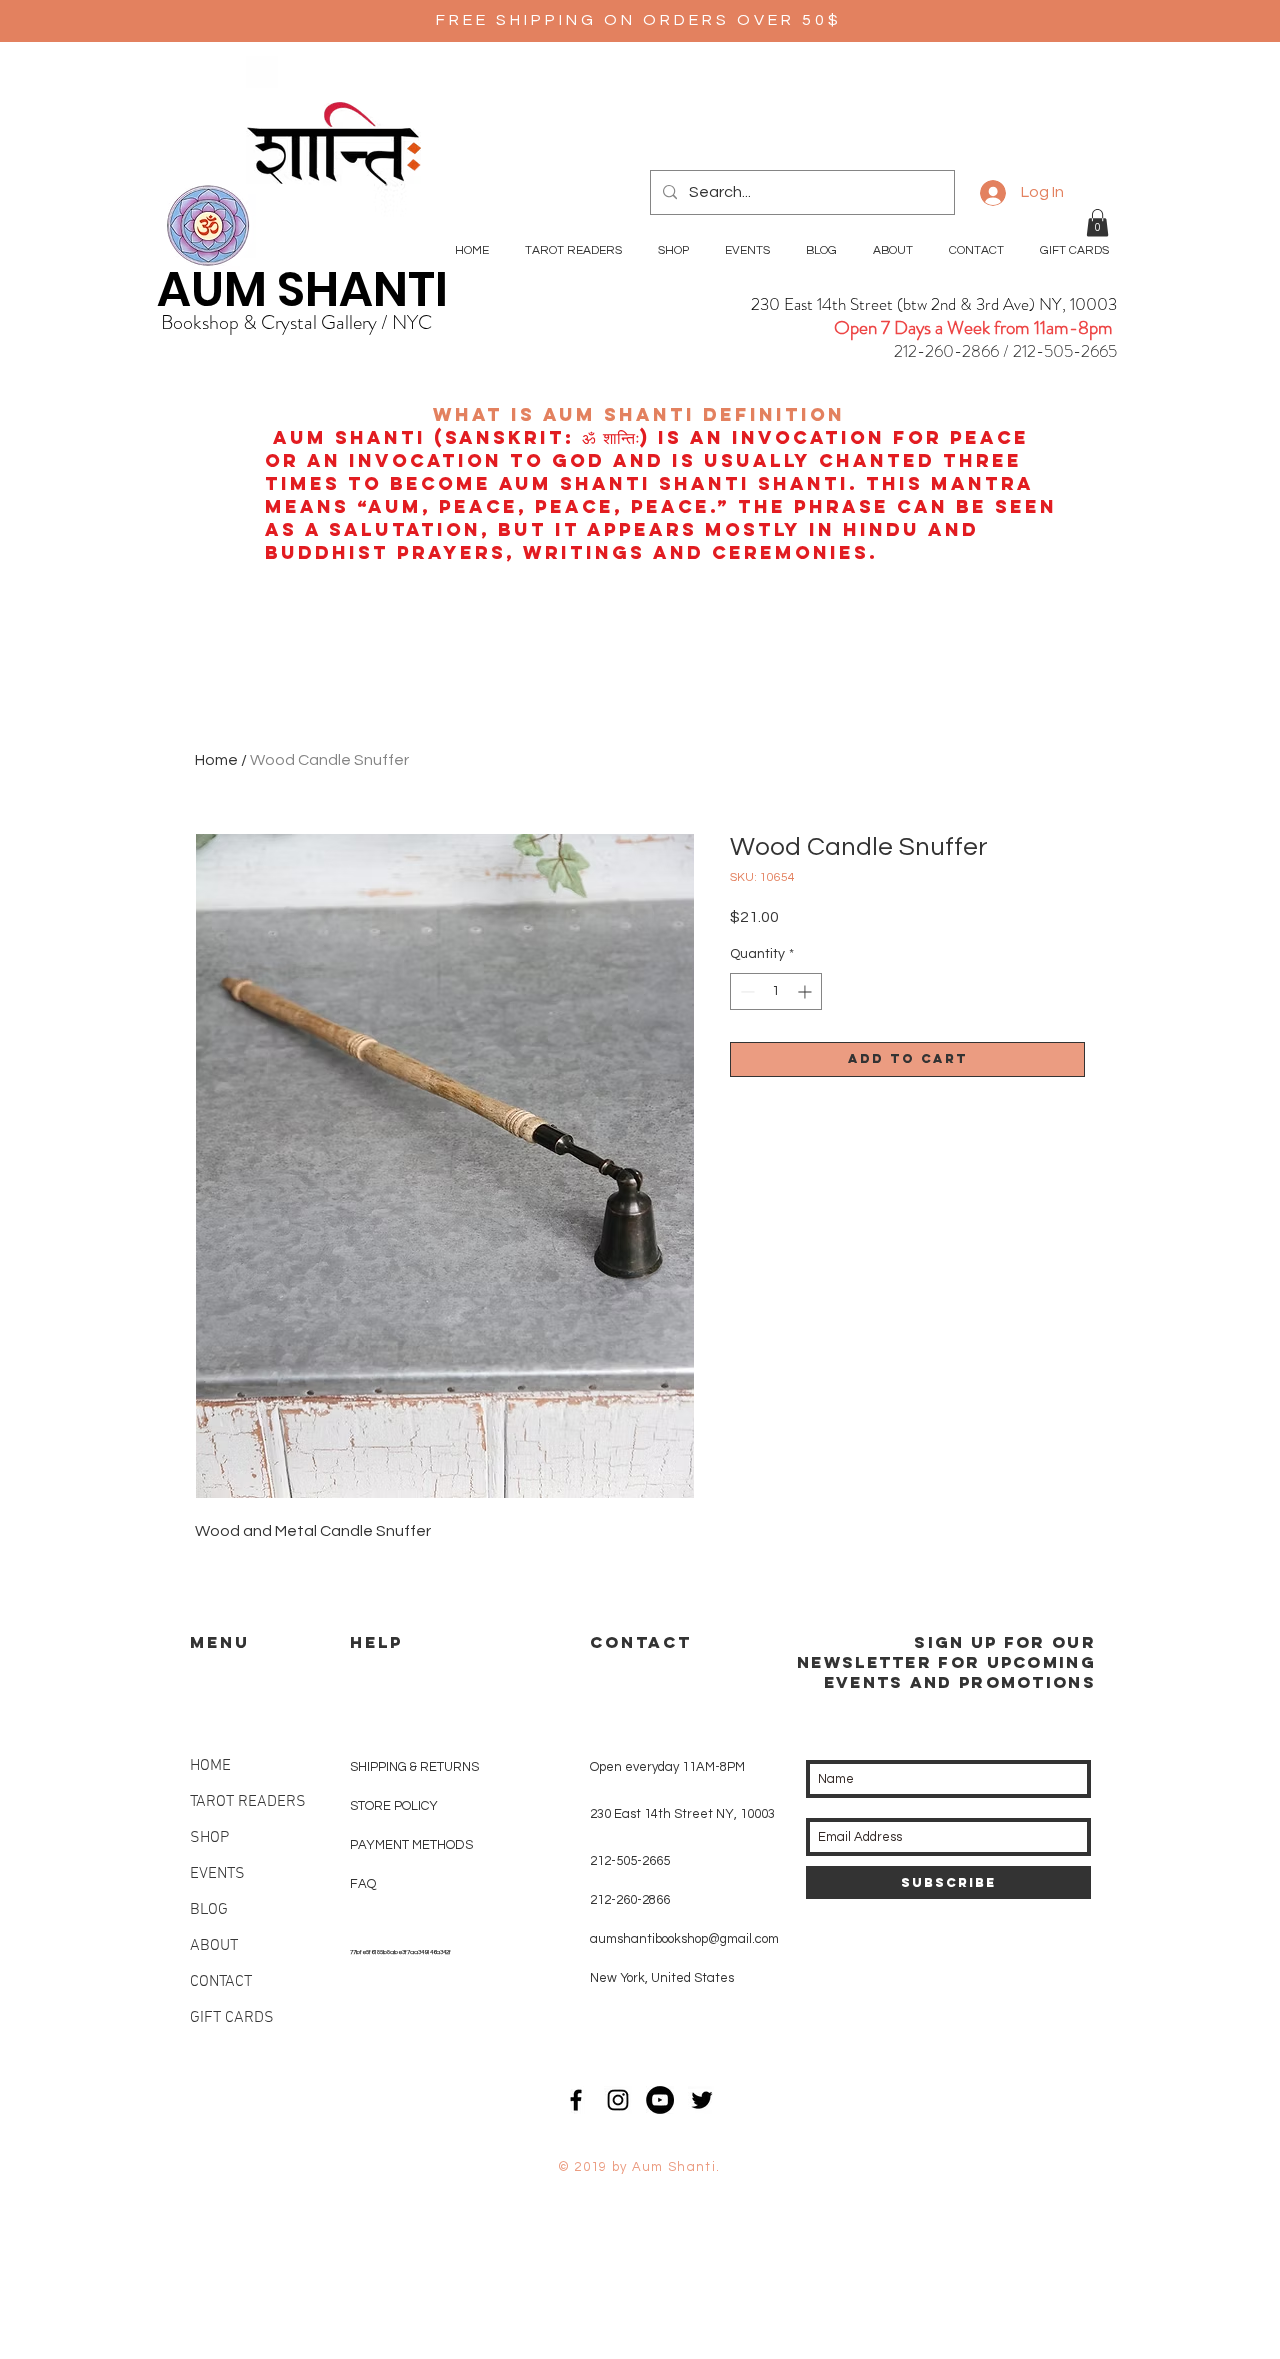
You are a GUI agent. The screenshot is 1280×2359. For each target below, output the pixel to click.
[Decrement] (745, 991)
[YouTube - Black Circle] (660, 2100)
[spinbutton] (776, 991)
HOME (210, 1766)
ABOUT (214, 1946)
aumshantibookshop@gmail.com (684, 1939)
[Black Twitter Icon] (702, 2100)
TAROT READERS (248, 1802)
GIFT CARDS (232, 2018)
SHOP (209, 1838)
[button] (1097, 222)
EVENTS (217, 1874)
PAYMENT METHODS (411, 1845)
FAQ (363, 1884)
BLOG (209, 1910)
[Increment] (806, 991)
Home (216, 760)
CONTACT (221, 1982)
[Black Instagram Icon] (618, 2100)
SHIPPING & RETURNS (414, 1767)
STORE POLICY (395, 1806)
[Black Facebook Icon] (576, 2100)
